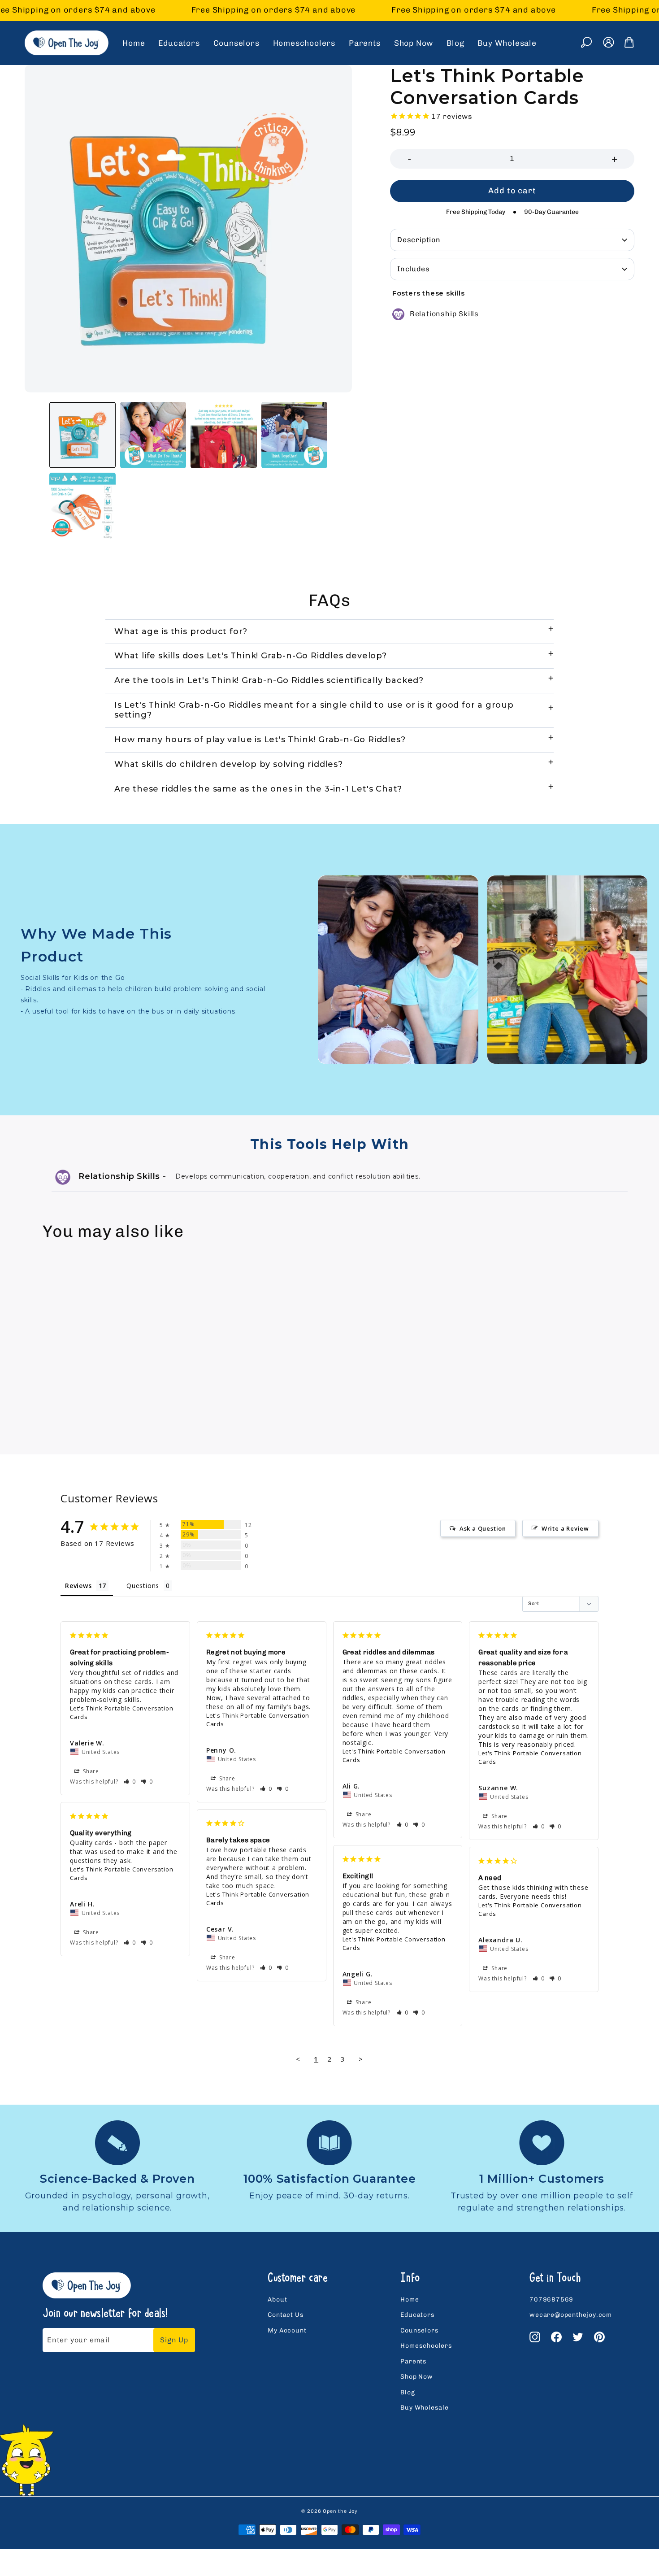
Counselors (236, 43)
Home (134, 43)
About (277, 2300)
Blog (455, 43)
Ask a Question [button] (483, 1528)
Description (419, 240)
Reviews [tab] (78, 1586)
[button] (130, 1782)
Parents (365, 43)
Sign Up (174, 2340)
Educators (179, 43)
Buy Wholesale (507, 43)
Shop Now (414, 43)
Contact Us (286, 2315)
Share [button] (90, 1771)
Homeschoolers (304, 43)
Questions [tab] (143, 1586)
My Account (287, 2330)
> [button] (361, 2059)
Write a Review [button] (565, 1528)
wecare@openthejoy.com (571, 2315)
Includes (413, 269)
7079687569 (551, 2300)
